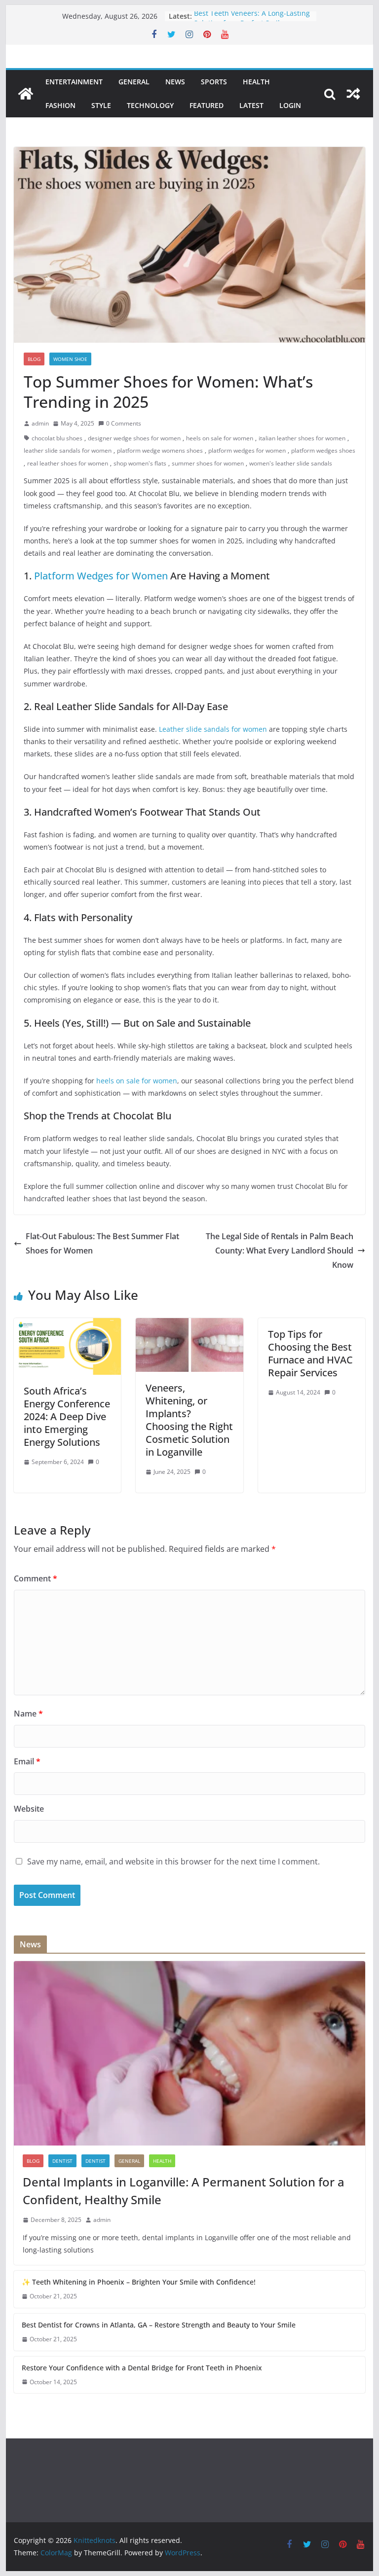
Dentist (95, 2161)
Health (256, 82)
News (175, 82)
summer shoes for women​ (208, 463)
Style (101, 105)
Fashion (60, 105)
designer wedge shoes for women (134, 438)
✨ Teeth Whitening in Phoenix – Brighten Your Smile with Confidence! (139, 2282)
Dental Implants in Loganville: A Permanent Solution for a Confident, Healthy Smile (184, 2191)
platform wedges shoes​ (323, 450)
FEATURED (207, 105)
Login (290, 105)
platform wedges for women (247, 450)
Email (27, 1761)
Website (29, 1809)
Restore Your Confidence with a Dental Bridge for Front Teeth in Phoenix (142, 2368)
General (134, 82)
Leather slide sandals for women (213, 729)
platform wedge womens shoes (160, 450)
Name (28, 1714)
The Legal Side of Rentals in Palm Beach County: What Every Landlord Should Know (280, 1251)
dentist (62, 2161)
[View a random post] (353, 94)
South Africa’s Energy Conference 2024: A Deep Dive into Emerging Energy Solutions (67, 1416)
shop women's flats (140, 463)
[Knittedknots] (26, 94)
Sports (214, 82)
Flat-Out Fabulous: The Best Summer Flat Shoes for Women (102, 1243)
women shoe (70, 359)
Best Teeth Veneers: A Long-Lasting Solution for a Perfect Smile (252, 21)
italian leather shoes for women (302, 438)
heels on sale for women (137, 1081)
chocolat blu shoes (57, 438)
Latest (251, 105)
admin (40, 423)
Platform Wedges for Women (101, 576)
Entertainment (74, 82)
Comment (36, 1578)
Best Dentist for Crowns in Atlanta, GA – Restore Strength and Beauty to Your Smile (159, 2325)
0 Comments (124, 423)
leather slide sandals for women (68, 450)
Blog (34, 359)
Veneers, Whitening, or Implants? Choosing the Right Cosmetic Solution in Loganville (189, 1420)
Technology (150, 105)
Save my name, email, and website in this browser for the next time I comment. (173, 1861)
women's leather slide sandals (291, 463)
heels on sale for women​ (220, 438)
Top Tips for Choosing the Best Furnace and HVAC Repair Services (310, 1353)
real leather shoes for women (68, 463)
